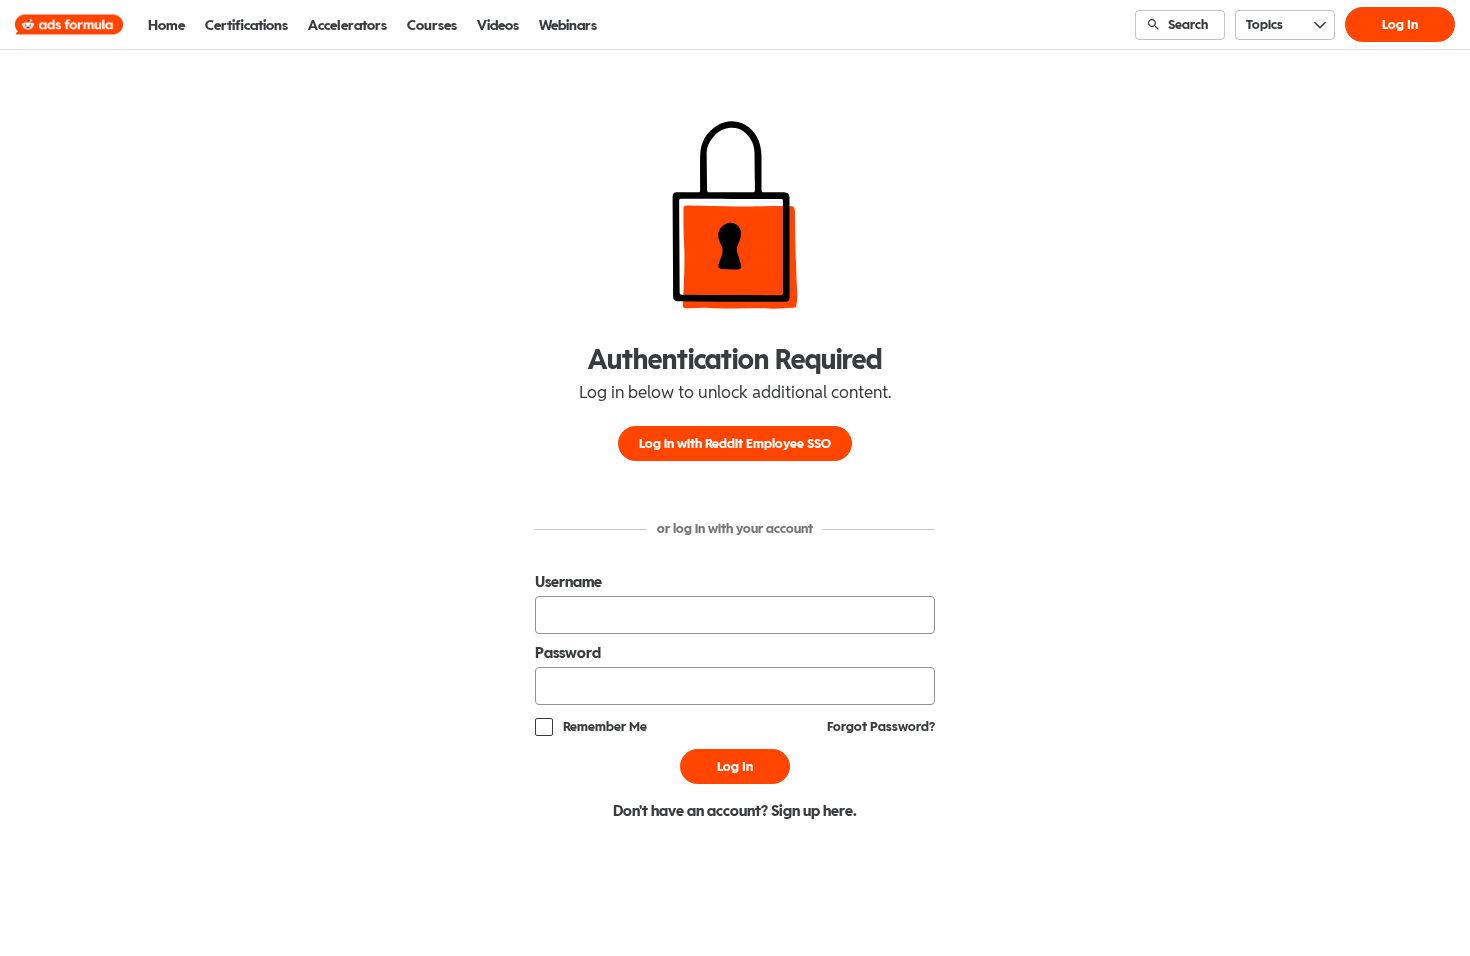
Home (166, 25)
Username (568, 582)
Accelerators (347, 25)
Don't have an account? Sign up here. (735, 811)
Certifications (246, 25)
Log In (735, 766)
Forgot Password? (881, 726)
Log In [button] (1400, 24)
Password (568, 653)
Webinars (568, 25)
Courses (432, 25)
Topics (1264, 24)
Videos (498, 25)
